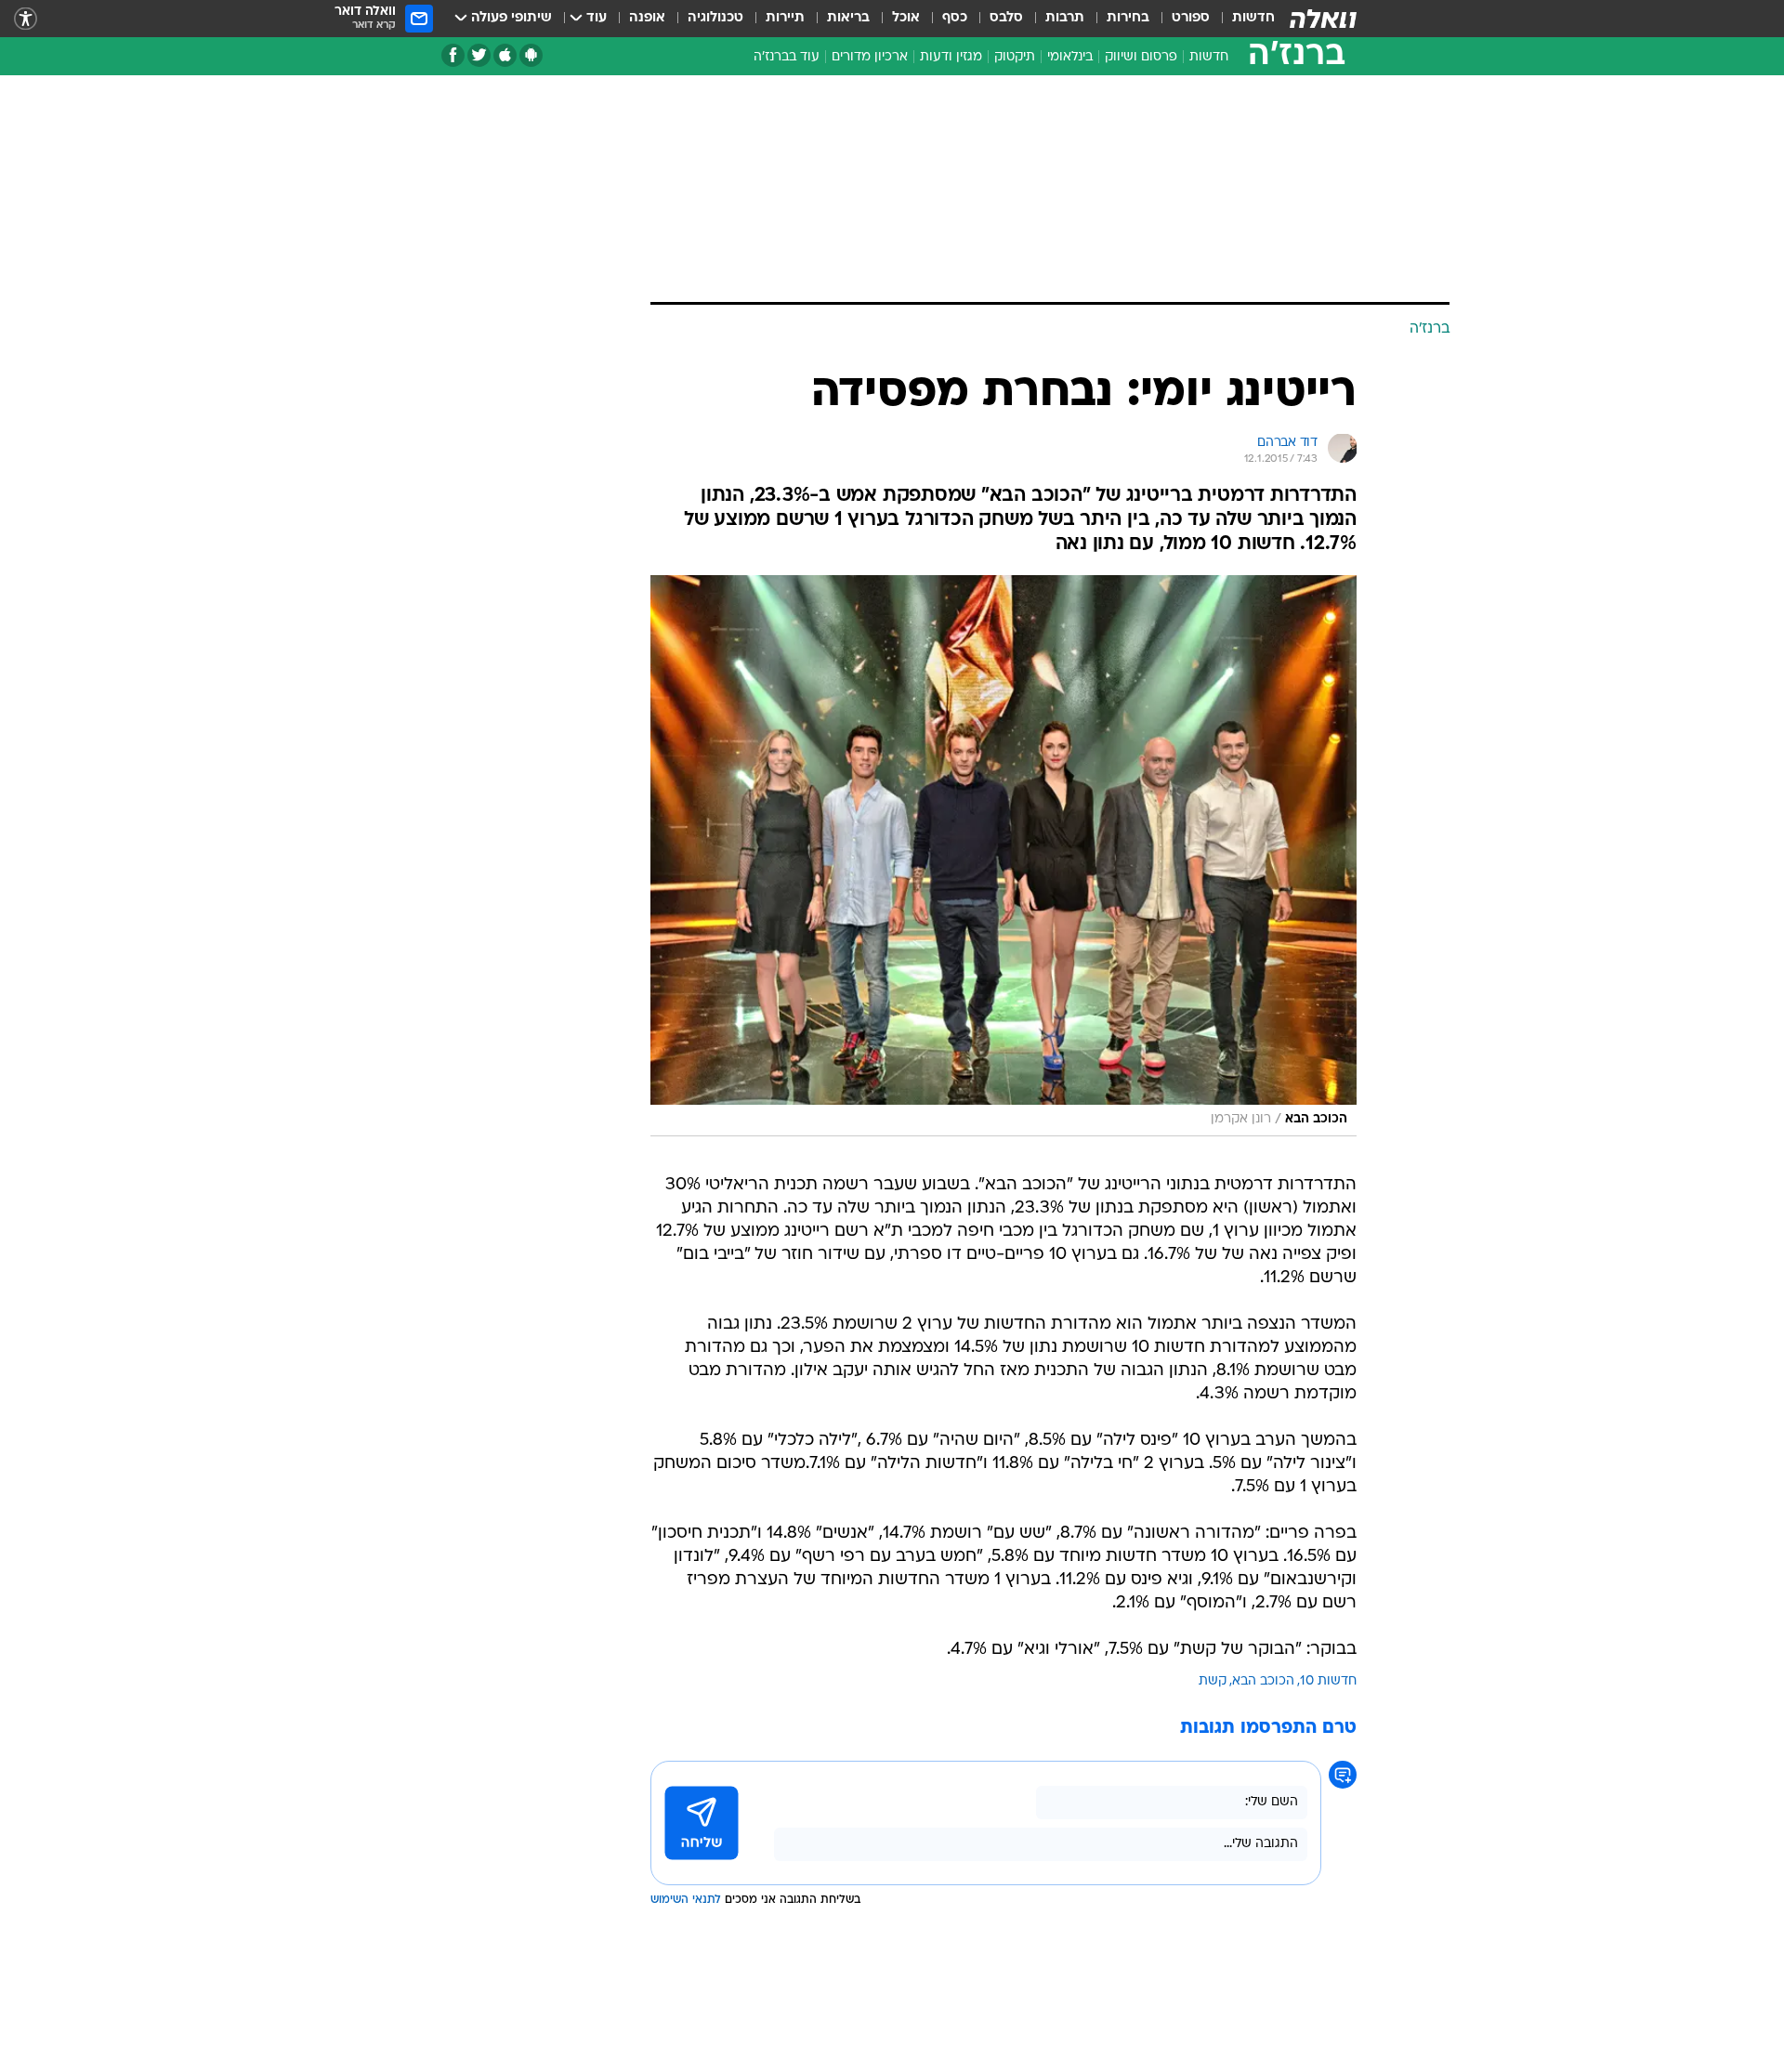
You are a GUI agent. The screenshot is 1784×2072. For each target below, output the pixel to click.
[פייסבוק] (453, 55)
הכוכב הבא (1263, 1681)
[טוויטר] (479, 55)
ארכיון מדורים (870, 57)
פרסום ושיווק (1141, 57)
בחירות (1128, 18)
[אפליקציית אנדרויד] (531, 55)
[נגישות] (26, 19)
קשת (1213, 1681)
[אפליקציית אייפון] (505, 55)
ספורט (1191, 18)
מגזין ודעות (951, 57)
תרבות (1065, 18)
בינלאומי (1070, 57)
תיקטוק (1015, 57)
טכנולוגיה (715, 18)
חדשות (1253, 18)
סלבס (1006, 18)
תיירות (785, 18)
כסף (955, 18)
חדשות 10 (1328, 1681)
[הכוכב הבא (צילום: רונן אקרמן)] (1003, 856)
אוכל (906, 18)
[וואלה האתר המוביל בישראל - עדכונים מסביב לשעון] (1323, 19)
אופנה (647, 18)
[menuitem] (1242, 19)
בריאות (848, 18)
